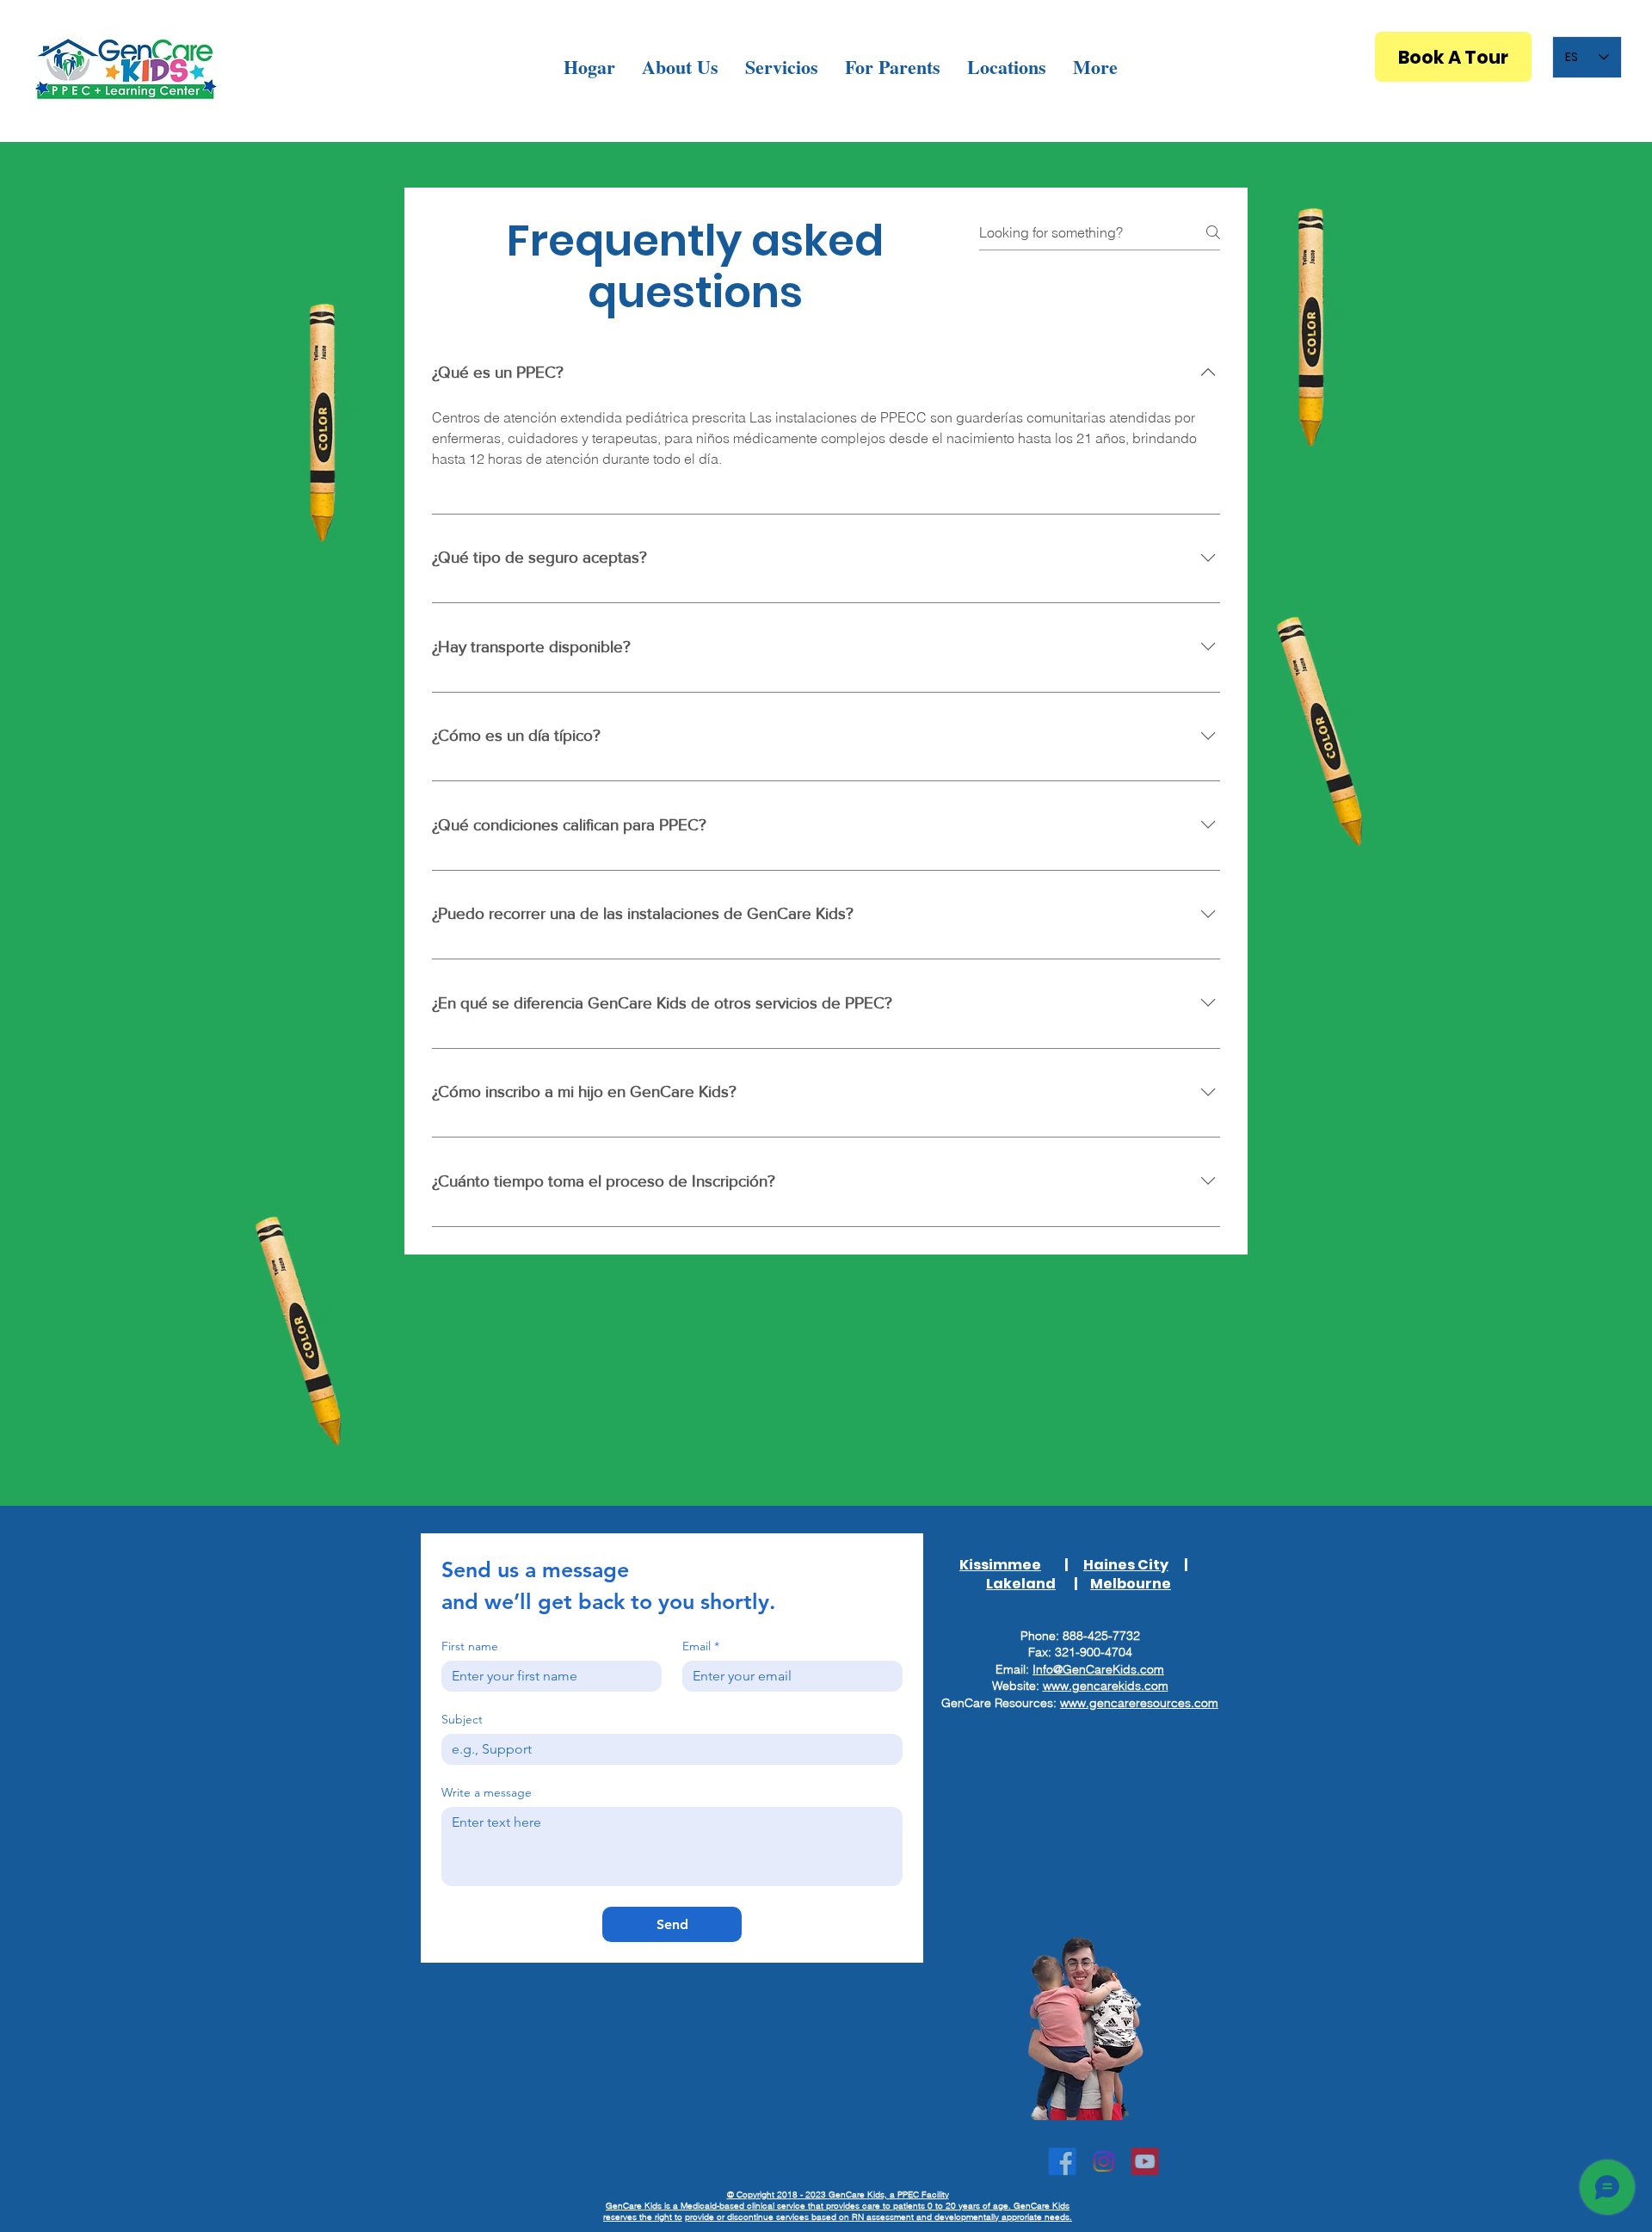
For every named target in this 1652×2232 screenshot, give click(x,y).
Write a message (487, 1793)
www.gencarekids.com (1106, 1686)
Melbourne (1131, 1584)
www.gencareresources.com (1139, 1703)
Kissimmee (1000, 1565)
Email (701, 1646)
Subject (462, 1720)
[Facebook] (1042, 2161)
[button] (680, 67)
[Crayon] (1308, 326)
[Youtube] (1125, 2161)
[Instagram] (1083, 2161)
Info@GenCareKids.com (1098, 1669)
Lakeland (1021, 1584)
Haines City (1126, 1565)
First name (470, 1646)
